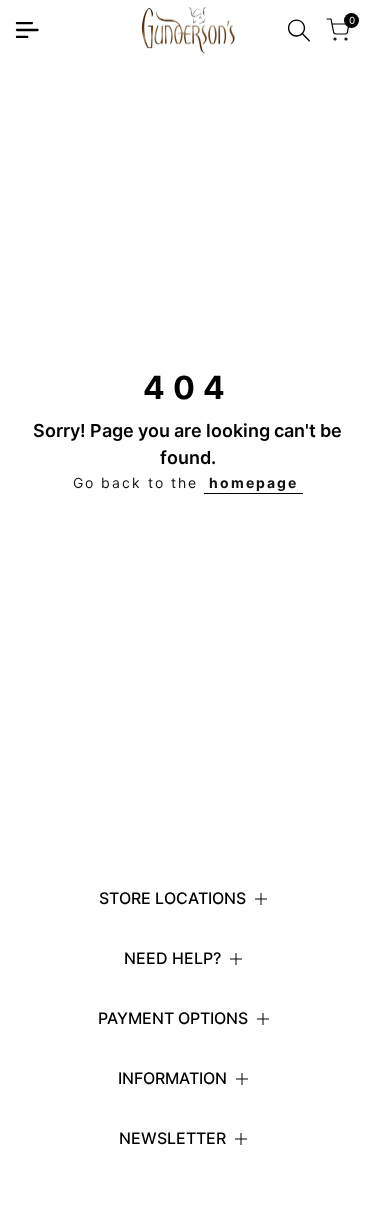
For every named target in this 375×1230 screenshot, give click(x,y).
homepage (253, 482)
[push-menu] (27, 30)
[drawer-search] (299, 30)
